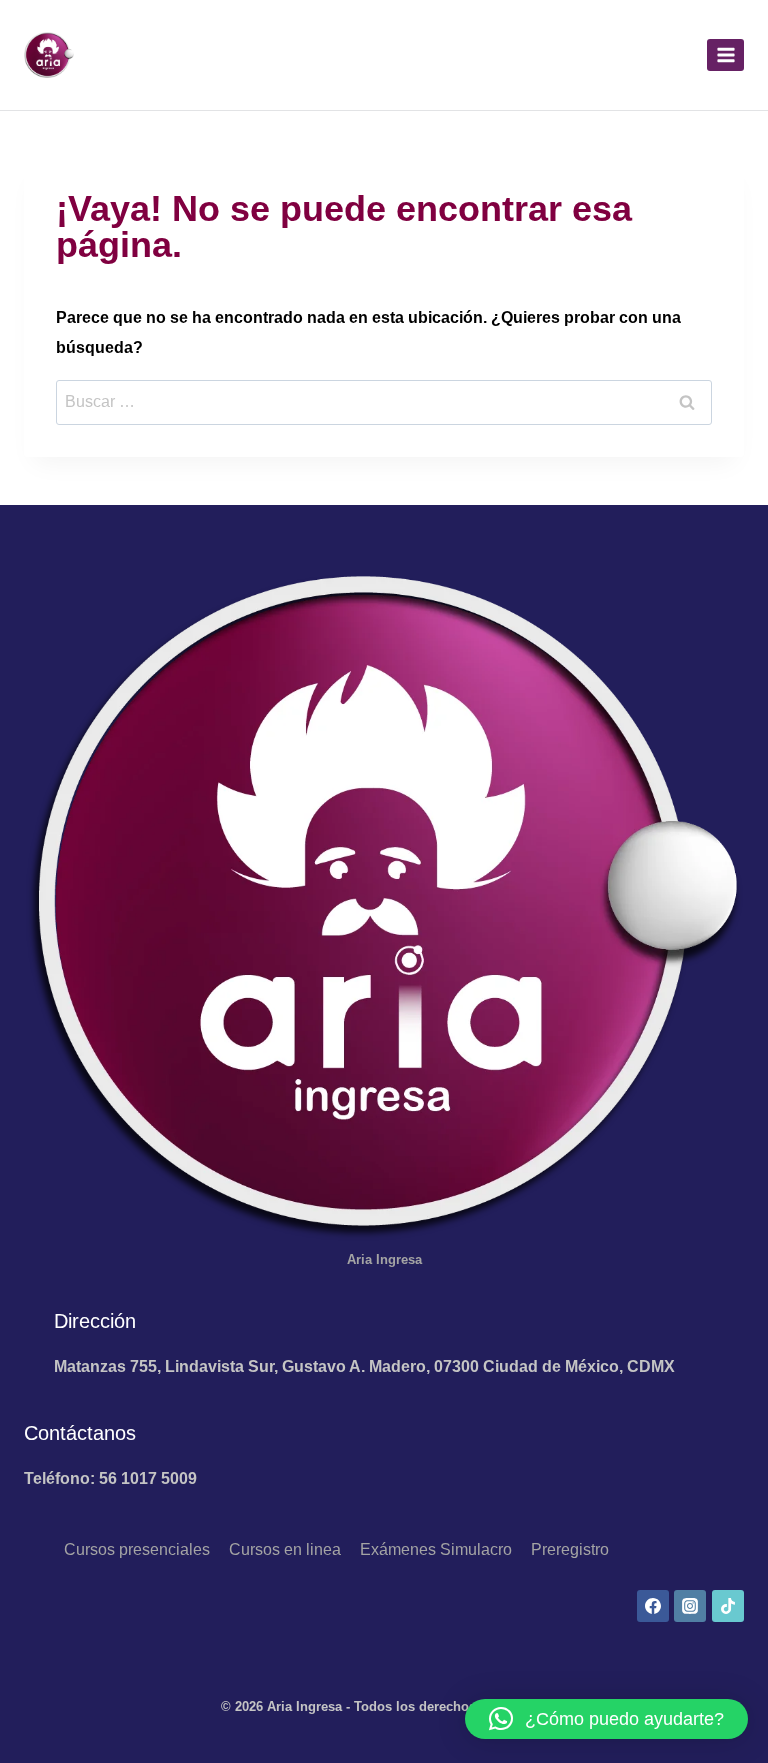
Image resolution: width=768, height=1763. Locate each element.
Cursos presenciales (137, 1549)
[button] (606, 1719)
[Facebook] (653, 1606)
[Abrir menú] (725, 54)
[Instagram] (690, 1606)
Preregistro (570, 1549)
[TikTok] (728, 1606)
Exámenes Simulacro (436, 1549)
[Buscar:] (384, 401)
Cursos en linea (285, 1549)
